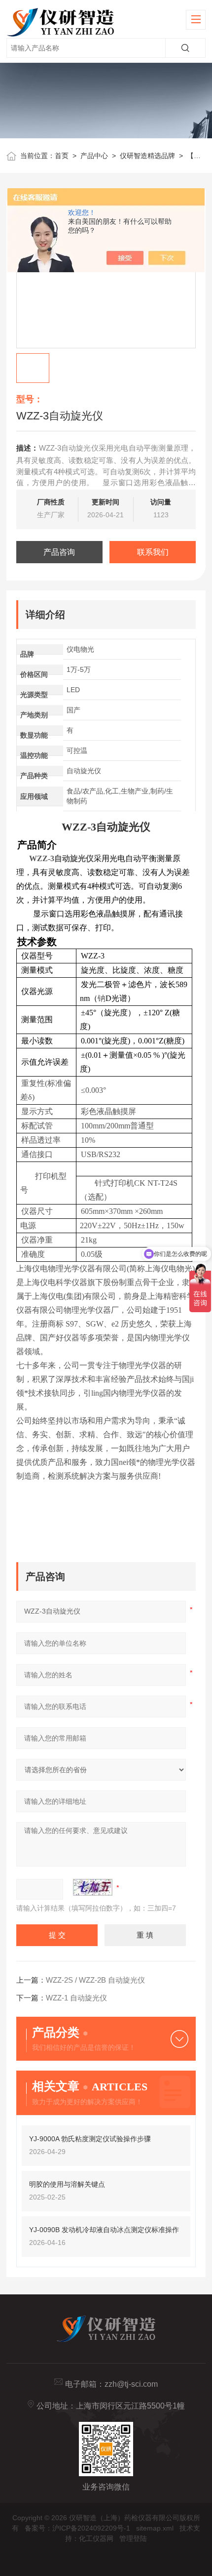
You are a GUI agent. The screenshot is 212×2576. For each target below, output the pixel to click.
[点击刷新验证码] (93, 1887)
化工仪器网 (96, 2538)
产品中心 (94, 156)
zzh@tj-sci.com (131, 2384)
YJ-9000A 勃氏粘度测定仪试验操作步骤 (90, 2139)
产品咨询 (59, 552)
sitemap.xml (155, 2528)
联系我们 (153, 552)
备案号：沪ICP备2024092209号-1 (77, 2528)
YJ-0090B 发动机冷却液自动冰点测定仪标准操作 (104, 2230)
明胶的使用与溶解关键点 (67, 2184)
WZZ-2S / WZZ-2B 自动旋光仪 (95, 1980)
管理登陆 (133, 2538)
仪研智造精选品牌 (147, 156)
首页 (62, 156)
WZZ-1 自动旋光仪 (76, 1998)
